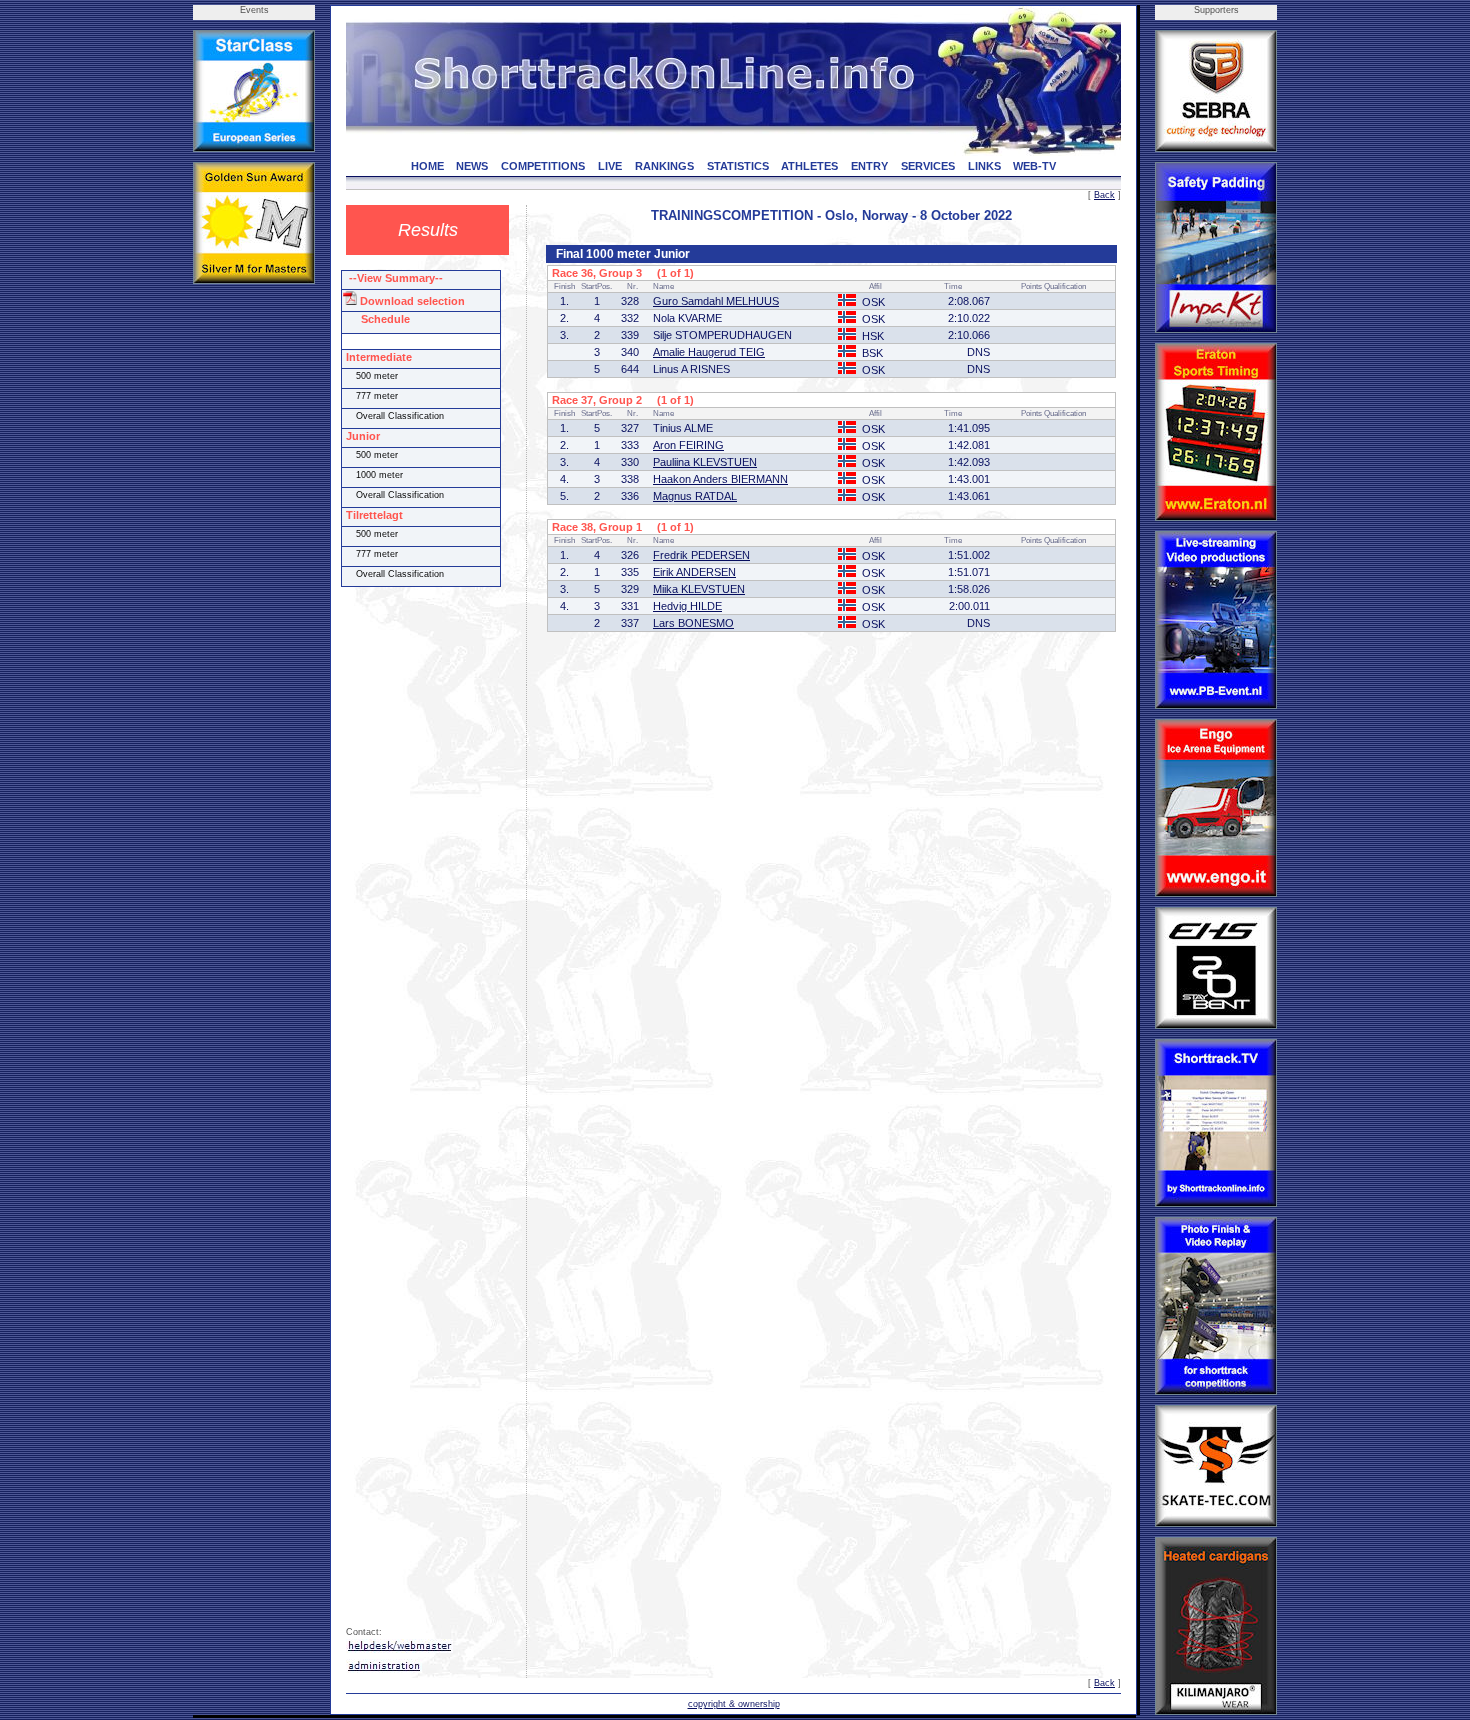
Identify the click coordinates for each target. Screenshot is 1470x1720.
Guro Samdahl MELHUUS (716, 301)
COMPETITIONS (543, 166)
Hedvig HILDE (687, 606)
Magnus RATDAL (695, 496)
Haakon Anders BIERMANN (720, 479)
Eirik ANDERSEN (694, 572)
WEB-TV (1034, 166)
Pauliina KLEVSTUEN (705, 462)
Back (1104, 195)
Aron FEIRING (688, 445)
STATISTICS (738, 166)
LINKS (984, 166)
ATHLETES (809, 166)
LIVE (610, 166)
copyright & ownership (734, 1704)
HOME (427, 166)
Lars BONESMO (693, 623)
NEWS (472, 166)
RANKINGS (664, 166)
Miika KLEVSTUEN (699, 589)
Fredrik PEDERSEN (701, 555)
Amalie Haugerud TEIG (709, 352)
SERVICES (928, 166)
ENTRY (869, 166)
